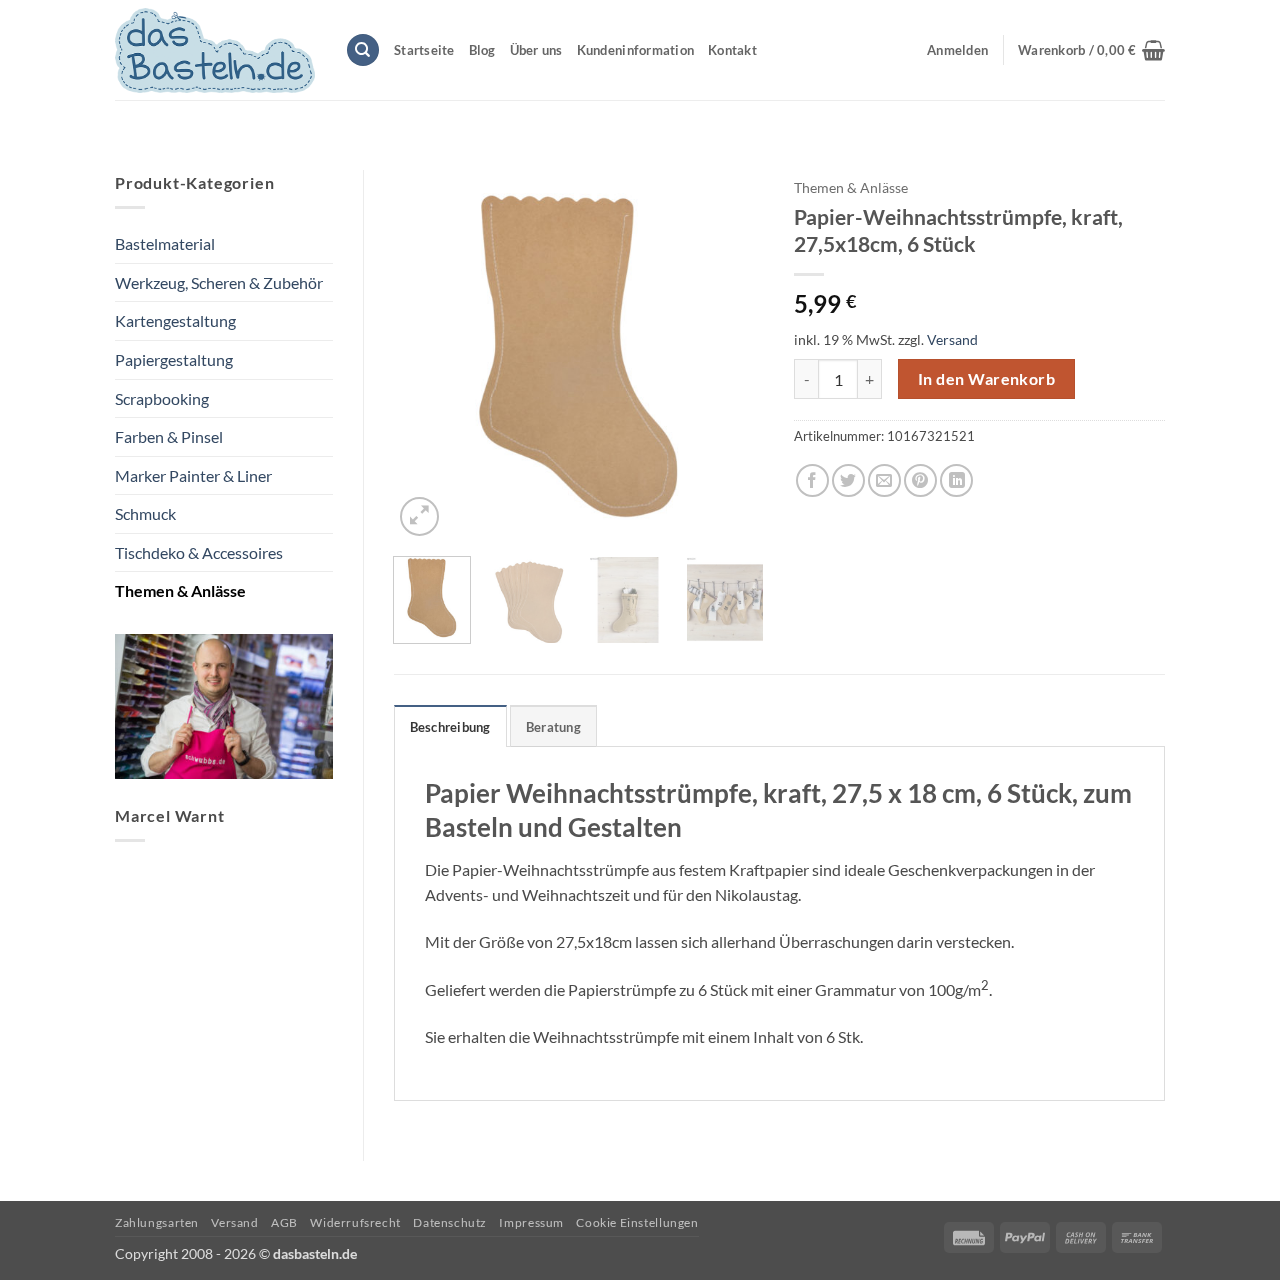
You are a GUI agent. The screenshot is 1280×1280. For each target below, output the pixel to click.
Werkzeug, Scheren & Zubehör (219, 282)
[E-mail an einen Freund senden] (884, 480)
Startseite (424, 50)
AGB (284, 1222)
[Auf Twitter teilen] (848, 480)
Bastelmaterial (165, 243)
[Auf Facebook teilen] (812, 480)
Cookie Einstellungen (637, 1222)
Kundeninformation (635, 50)
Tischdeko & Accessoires (199, 552)
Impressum (531, 1222)
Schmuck (145, 513)
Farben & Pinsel (169, 436)
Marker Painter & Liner (193, 475)
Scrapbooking (162, 398)
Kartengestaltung (175, 320)
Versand (952, 339)
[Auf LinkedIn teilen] (956, 480)
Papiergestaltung (174, 359)
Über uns (536, 50)
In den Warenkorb (986, 379)
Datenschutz (450, 1222)
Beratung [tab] (553, 727)
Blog (482, 50)
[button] (1091, 50)
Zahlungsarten (157, 1222)
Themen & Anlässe (180, 590)
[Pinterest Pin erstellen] (920, 480)
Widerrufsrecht (355, 1222)
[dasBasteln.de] (215, 50)
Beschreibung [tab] (450, 727)
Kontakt (732, 50)
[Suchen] (363, 50)
